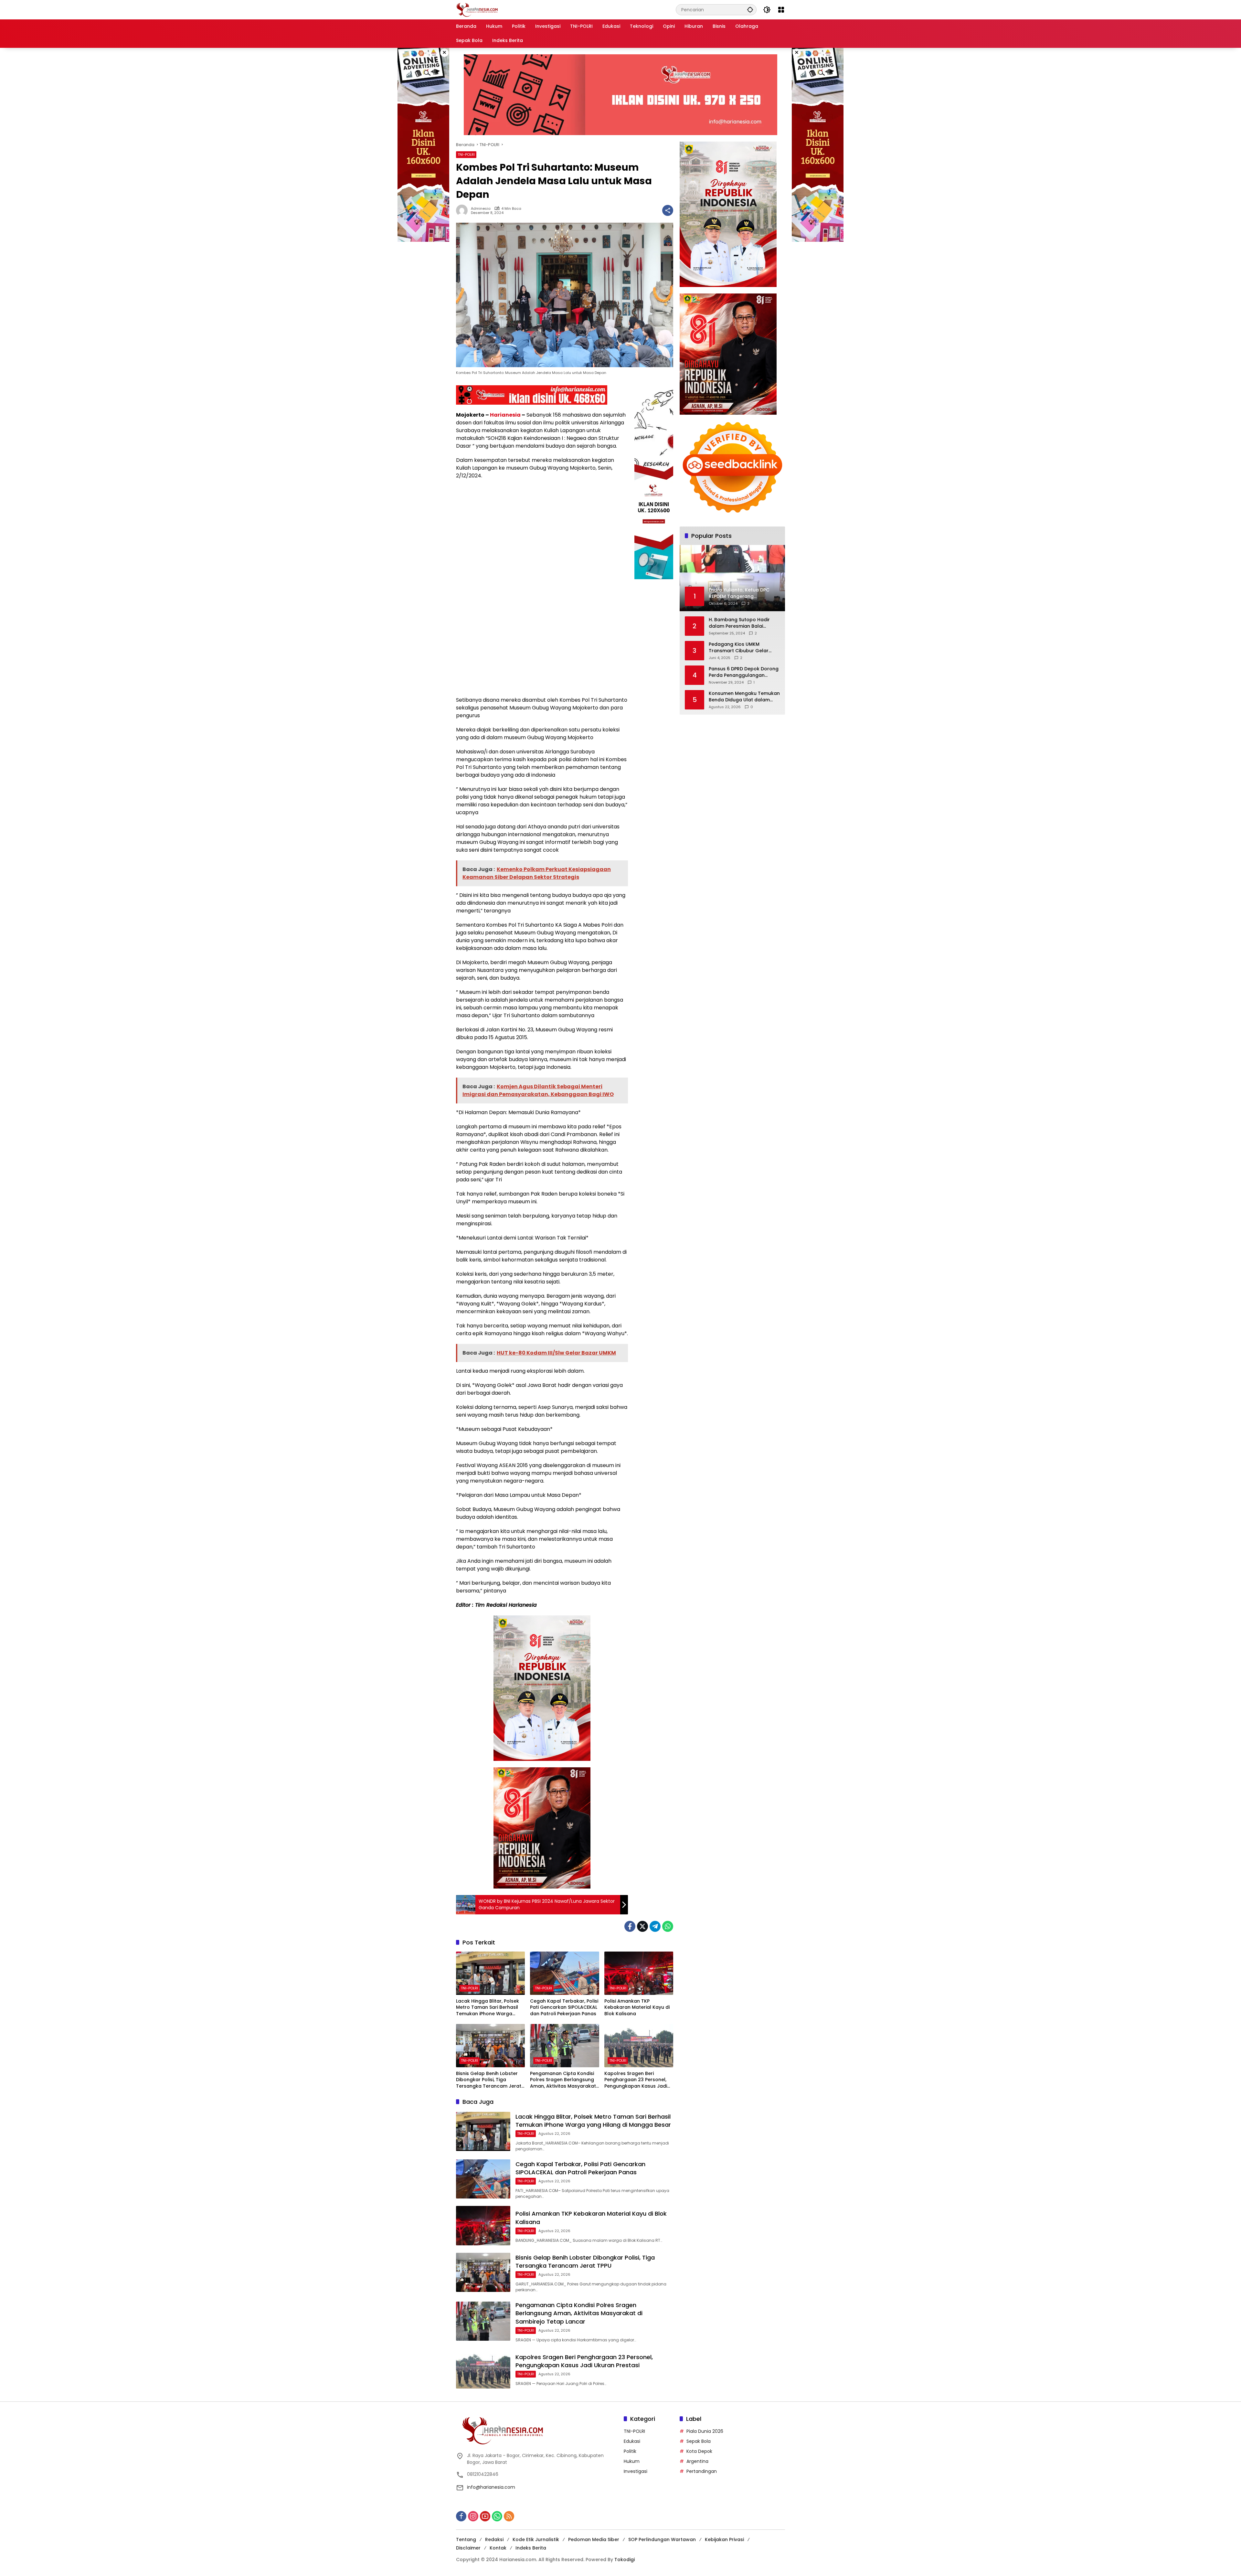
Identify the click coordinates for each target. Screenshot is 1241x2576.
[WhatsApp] (668, 1926)
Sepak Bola (699, 2441)
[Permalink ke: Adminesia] (463, 210)
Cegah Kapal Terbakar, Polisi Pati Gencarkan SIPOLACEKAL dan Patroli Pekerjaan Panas (564, 2007)
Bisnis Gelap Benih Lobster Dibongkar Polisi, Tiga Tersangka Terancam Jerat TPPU (489, 2080)
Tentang (466, 2539)
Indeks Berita (531, 2548)
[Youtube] (485, 2516)
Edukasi (632, 2441)
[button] (750, 10)
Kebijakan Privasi (724, 2539)
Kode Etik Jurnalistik (536, 2539)
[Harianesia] (477, 9)
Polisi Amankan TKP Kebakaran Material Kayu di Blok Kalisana (637, 2007)
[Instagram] (473, 2516)
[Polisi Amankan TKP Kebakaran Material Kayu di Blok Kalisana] (639, 1973)
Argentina (697, 2461)
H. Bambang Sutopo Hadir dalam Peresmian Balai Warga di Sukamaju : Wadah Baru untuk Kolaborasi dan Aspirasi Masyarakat (742, 623)
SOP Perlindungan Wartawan (662, 2539)
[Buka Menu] (781, 10)
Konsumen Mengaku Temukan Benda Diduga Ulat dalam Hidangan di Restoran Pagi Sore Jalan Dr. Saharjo (744, 697)
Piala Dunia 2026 (705, 2431)
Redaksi (494, 2539)
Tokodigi (625, 2560)
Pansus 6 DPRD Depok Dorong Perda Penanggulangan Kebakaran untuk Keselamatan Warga (744, 672)
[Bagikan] (668, 210)
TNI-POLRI (466, 154)
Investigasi (636, 2471)
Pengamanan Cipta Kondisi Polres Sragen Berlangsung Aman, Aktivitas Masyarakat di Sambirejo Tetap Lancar (563, 2080)
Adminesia (481, 209)
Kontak (498, 2548)
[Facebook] (630, 1926)
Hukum (632, 2461)
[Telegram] (655, 1926)
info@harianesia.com (491, 2487)
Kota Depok (699, 2451)
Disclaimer (468, 2548)
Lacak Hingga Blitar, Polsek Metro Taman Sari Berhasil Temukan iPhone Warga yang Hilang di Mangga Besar (488, 2008)
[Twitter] (642, 1926)
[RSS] (509, 2516)
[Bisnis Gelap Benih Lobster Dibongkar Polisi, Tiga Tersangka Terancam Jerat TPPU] (490, 2046)
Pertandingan (702, 2471)
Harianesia (505, 415)
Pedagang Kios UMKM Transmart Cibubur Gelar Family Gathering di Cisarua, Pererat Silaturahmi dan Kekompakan (742, 648)
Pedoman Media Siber (594, 2539)
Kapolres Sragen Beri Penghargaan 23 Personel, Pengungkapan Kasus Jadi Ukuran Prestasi (636, 2080)
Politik (630, 2451)
